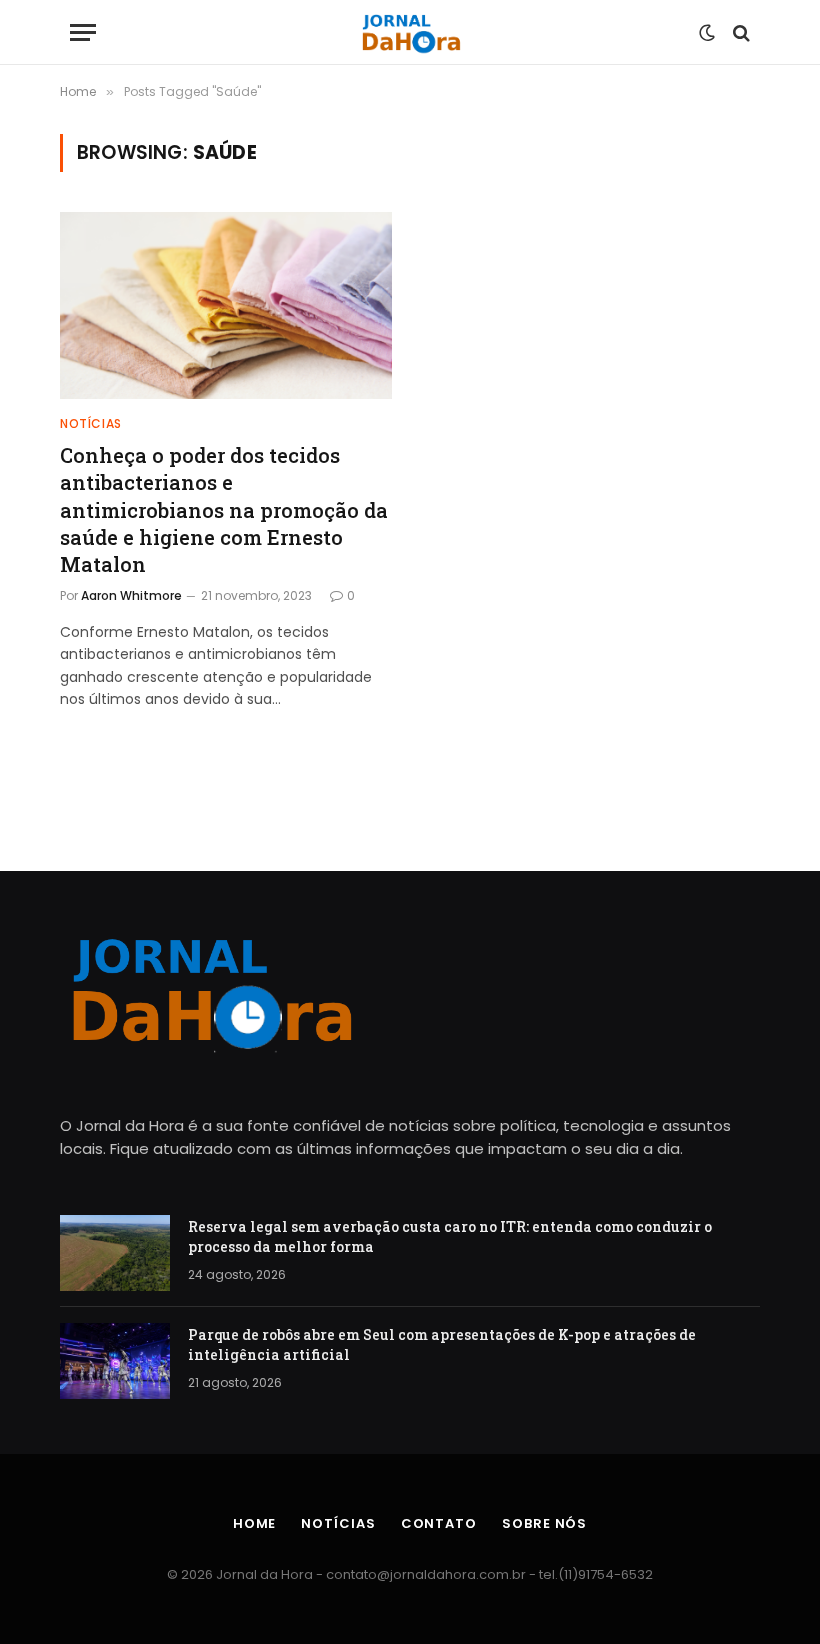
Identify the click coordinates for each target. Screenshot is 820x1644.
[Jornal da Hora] (410, 32)
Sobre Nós (544, 1523)
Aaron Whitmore (131, 595)
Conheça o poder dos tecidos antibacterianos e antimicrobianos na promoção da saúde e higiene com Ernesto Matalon (224, 509)
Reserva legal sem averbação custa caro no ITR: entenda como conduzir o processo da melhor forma (450, 1236)
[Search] (739, 32)
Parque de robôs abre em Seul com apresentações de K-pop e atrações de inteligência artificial (442, 1344)
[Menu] (83, 32)
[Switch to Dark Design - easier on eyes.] (707, 33)
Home (255, 1523)
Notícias (91, 423)
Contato (439, 1523)
